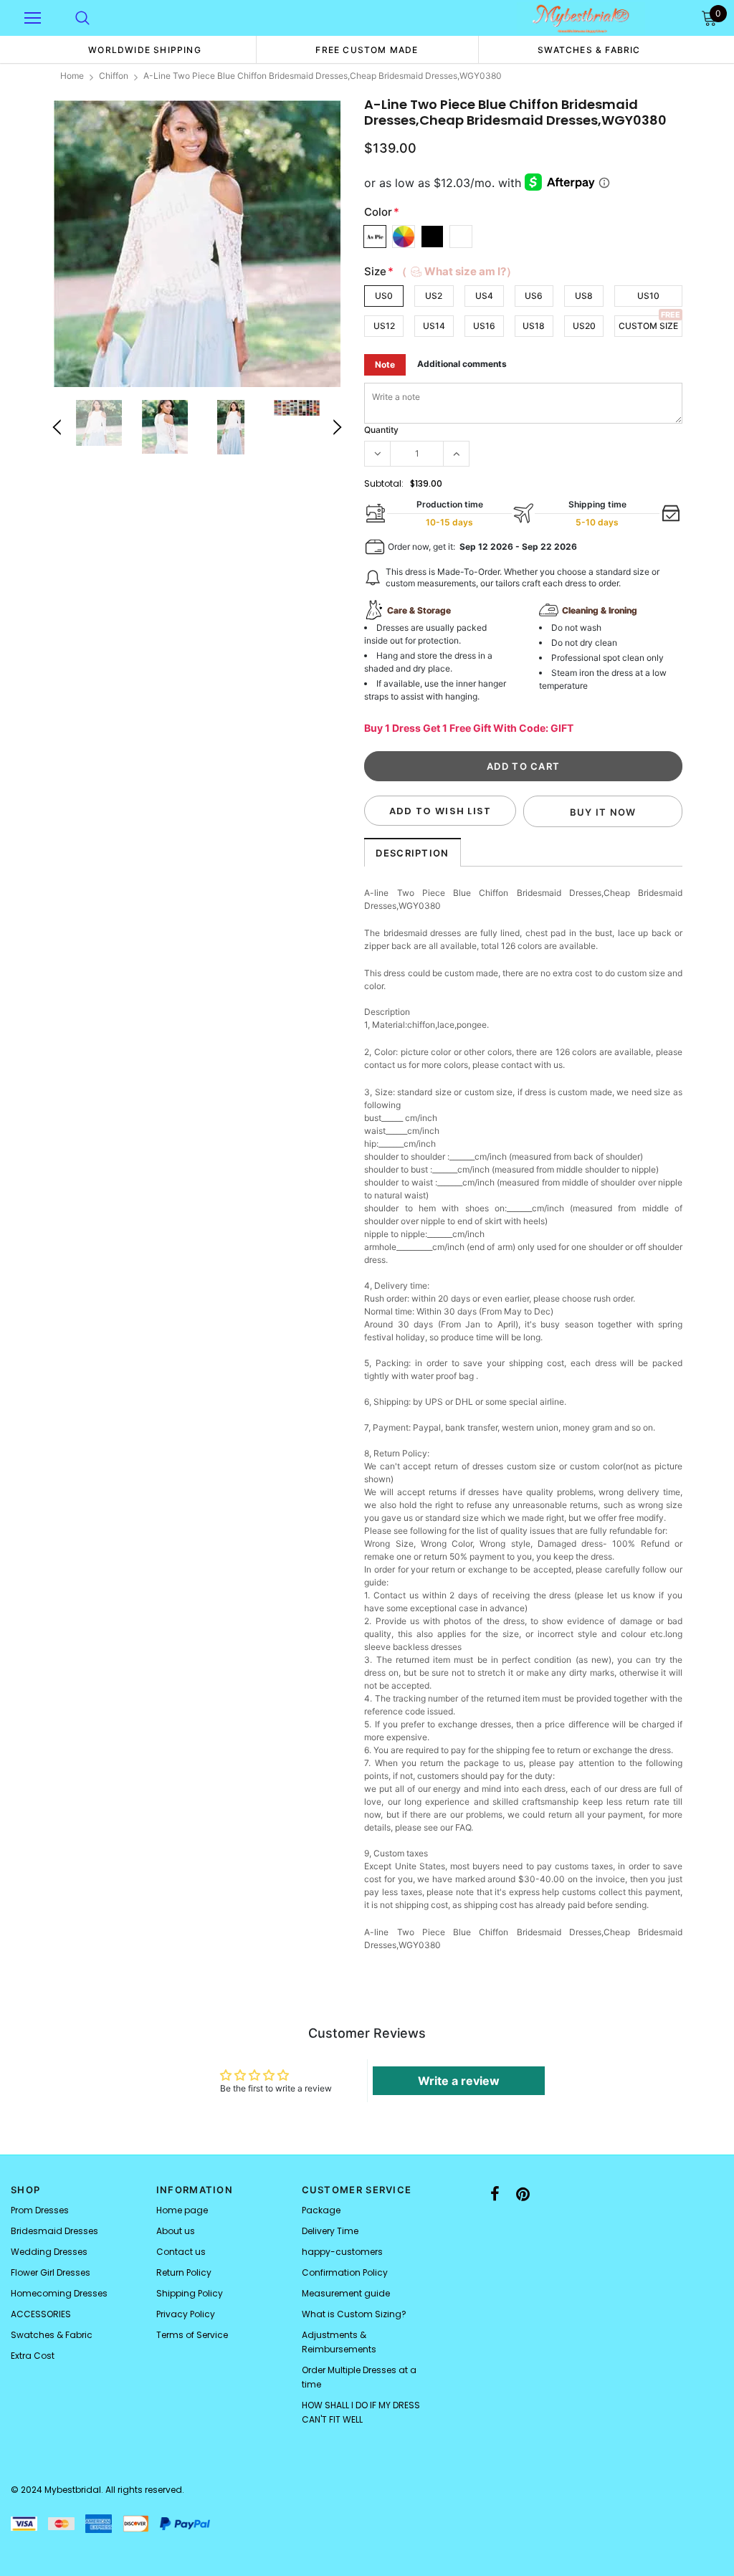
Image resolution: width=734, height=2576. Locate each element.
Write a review (459, 2081)
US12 (384, 326)
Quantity (381, 430)
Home (72, 76)
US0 (384, 296)
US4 (484, 296)
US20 (584, 326)
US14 (434, 326)
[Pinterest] (523, 2194)
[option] (145, 49)
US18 (534, 326)
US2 (434, 296)
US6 (534, 296)
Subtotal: (384, 483)
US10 (648, 296)
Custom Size (648, 326)
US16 (484, 326)
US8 (584, 296)
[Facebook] (495, 2194)
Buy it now (603, 812)
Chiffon (114, 76)
